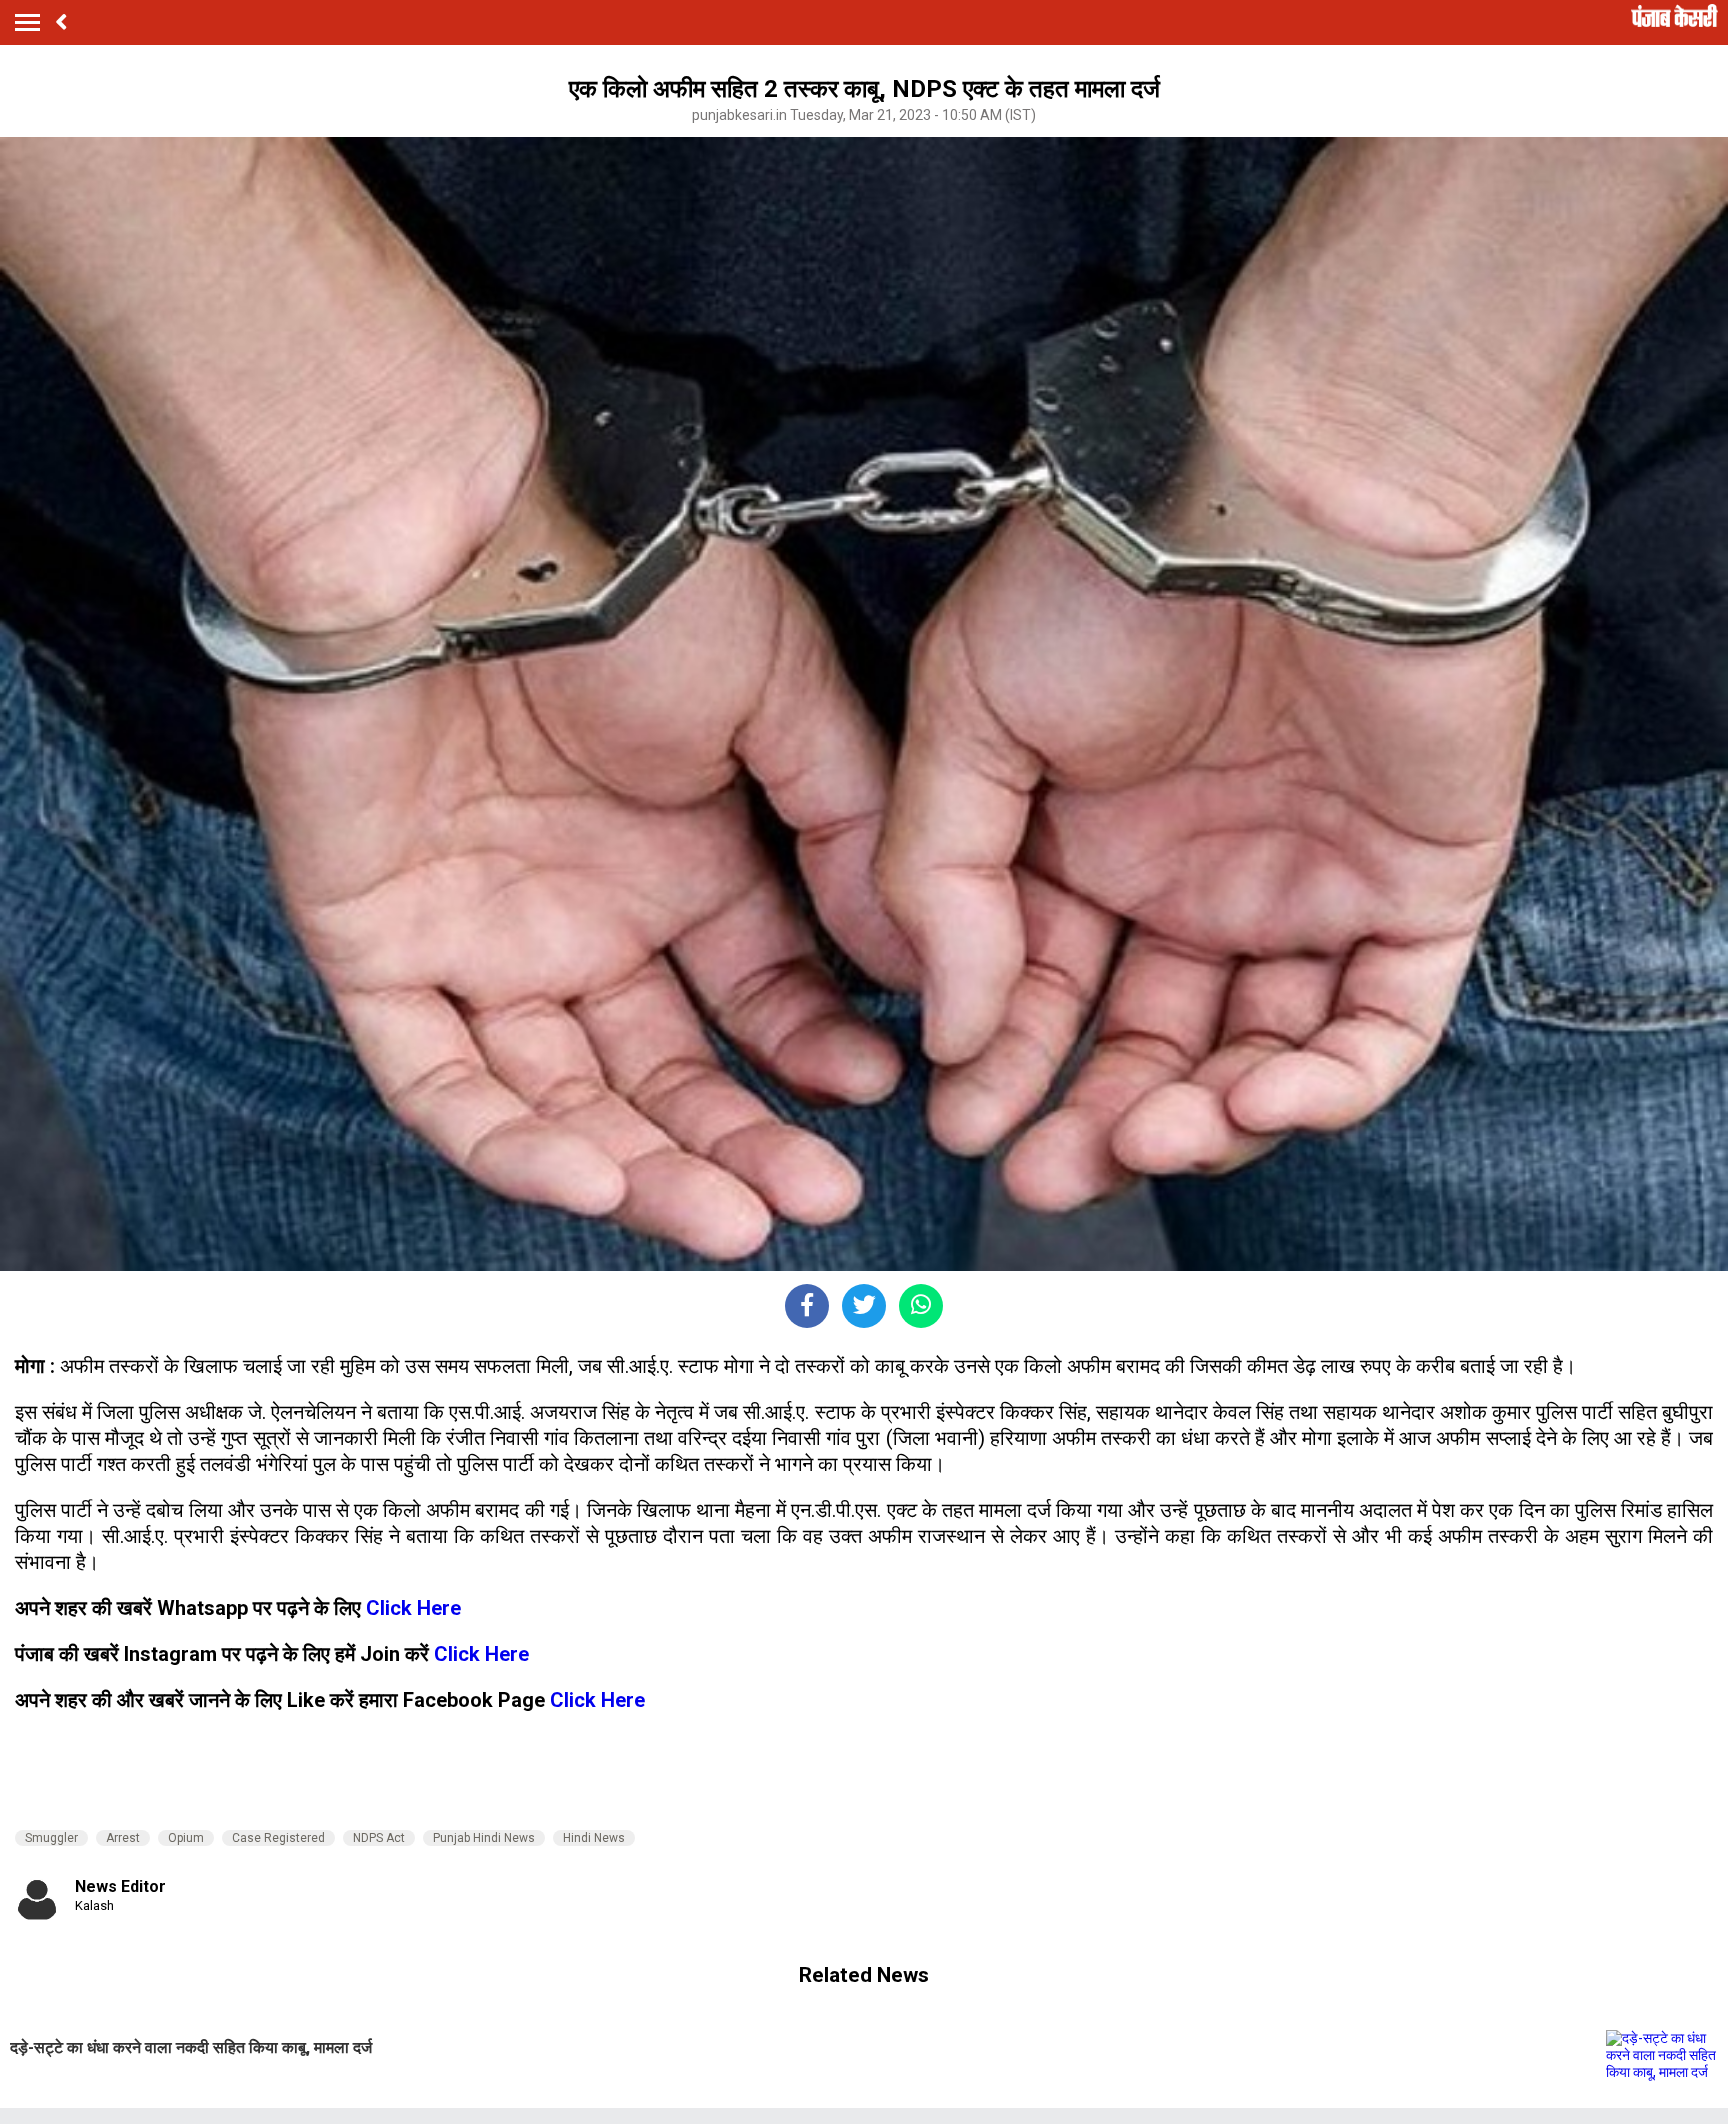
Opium (186, 1838)
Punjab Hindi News (484, 1838)
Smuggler (51, 1838)
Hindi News (594, 1838)
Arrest (123, 1838)
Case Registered (278, 1838)
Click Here (413, 1608)
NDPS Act (379, 1838)
